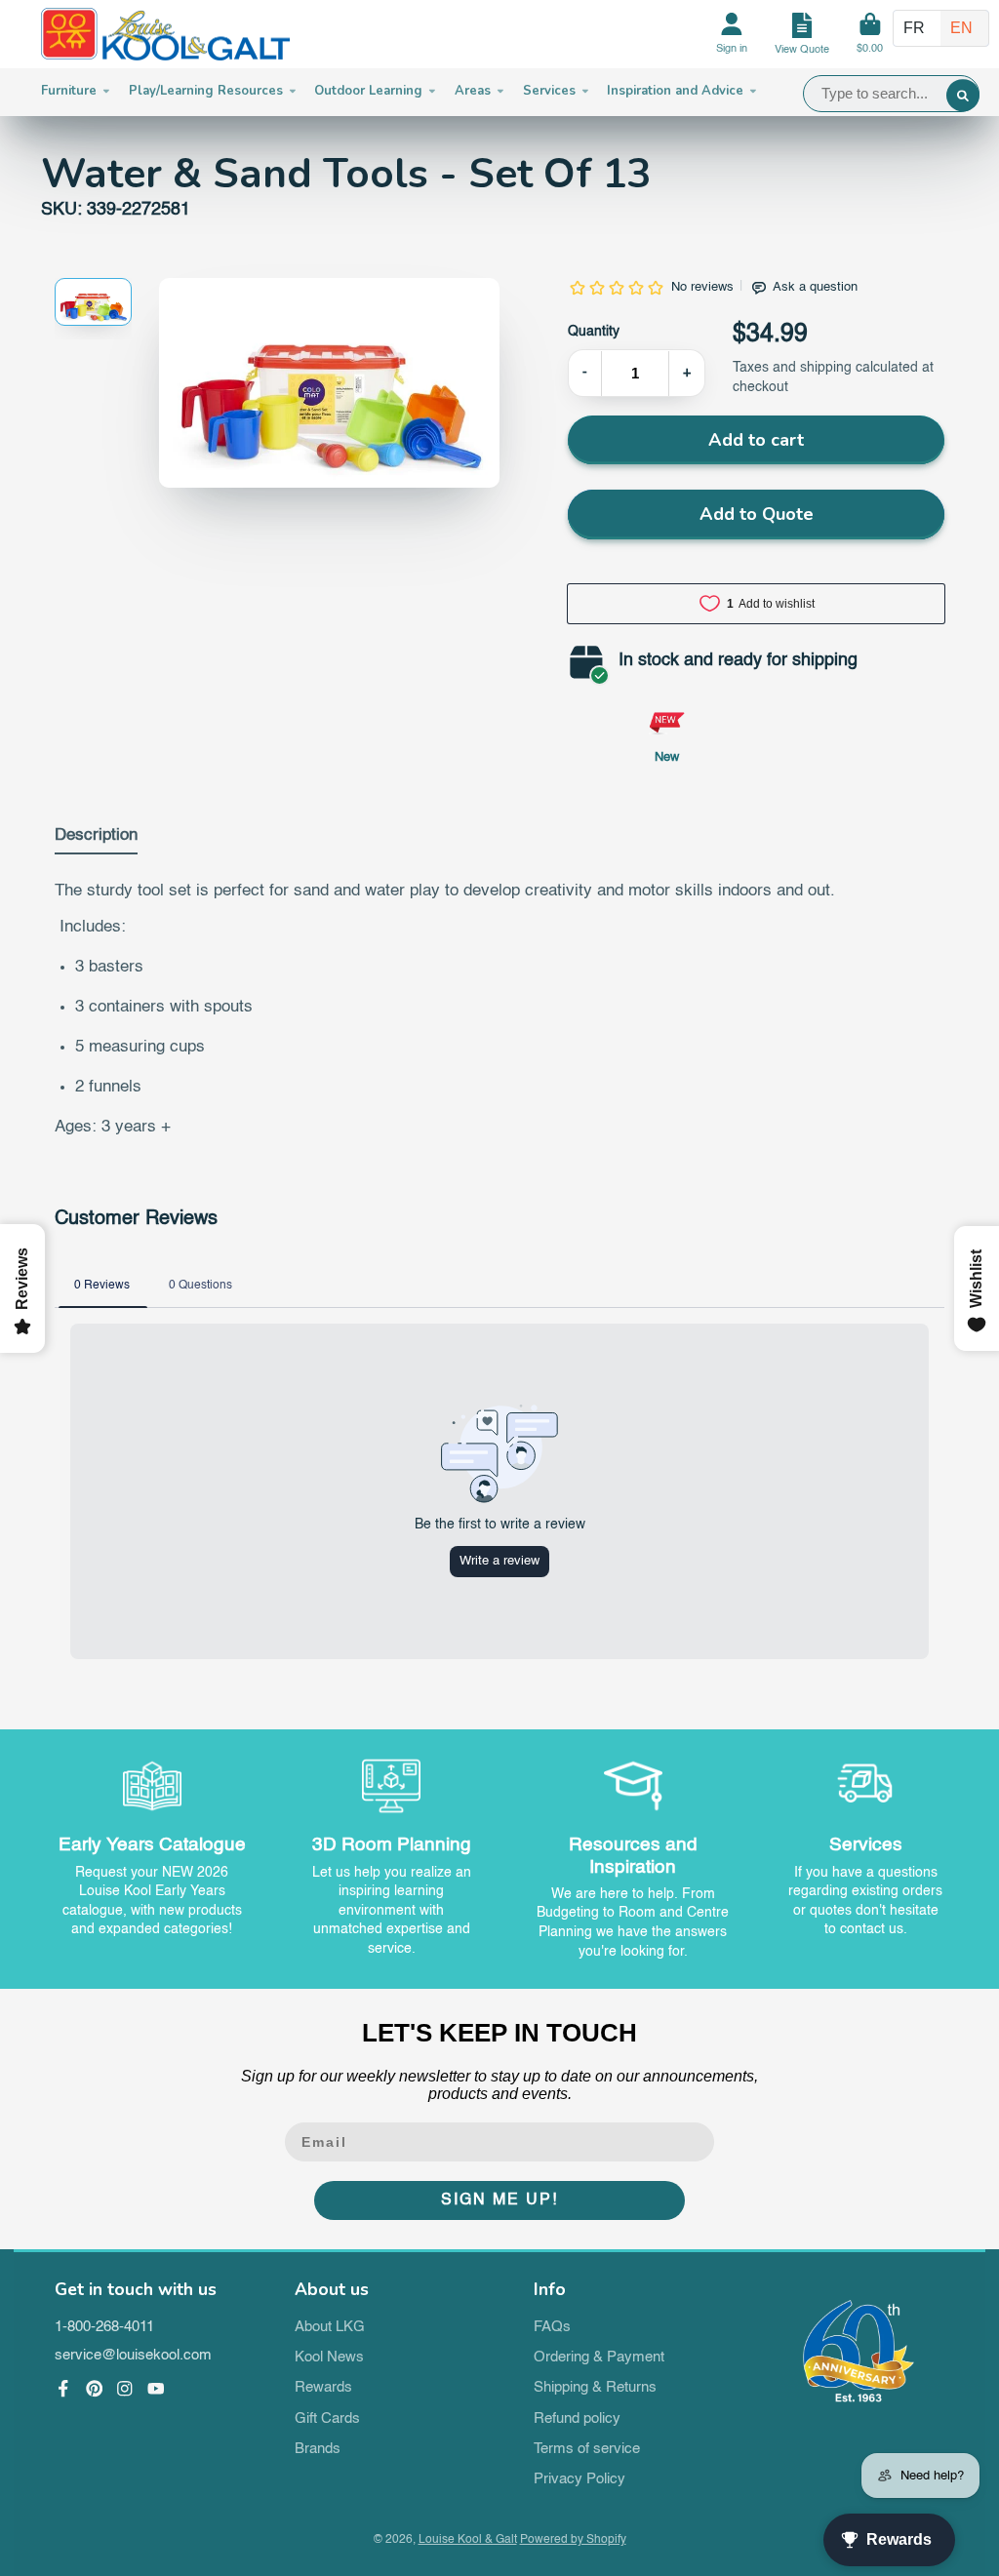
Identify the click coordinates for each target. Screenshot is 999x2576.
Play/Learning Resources (206, 91)
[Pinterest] (95, 2389)
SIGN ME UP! (499, 2200)
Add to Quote (757, 514)
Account (732, 35)
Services (549, 91)
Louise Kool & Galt (468, 2540)
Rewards (323, 2388)
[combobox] (891, 94)
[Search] (963, 96)
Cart (870, 35)
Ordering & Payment (599, 2358)
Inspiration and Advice (675, 91)
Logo (165, 35)
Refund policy (577, 2419)
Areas (473, 91)
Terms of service (587, 2449)
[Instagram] (125, 2389)
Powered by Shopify (573, 2540)
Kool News (329, 2358)
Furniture (69, 91)
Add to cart (756, 440)
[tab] (96, 840)
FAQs (552, 2327)
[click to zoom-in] (329, 383)
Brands (318, 2449)
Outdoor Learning (368, 91)
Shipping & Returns (595, 2388)
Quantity (594, 332)
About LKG (330, 2327)
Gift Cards (327, 2419)
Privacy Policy (579, 2479)
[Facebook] (63, 2389)
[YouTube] (156, 2389)
